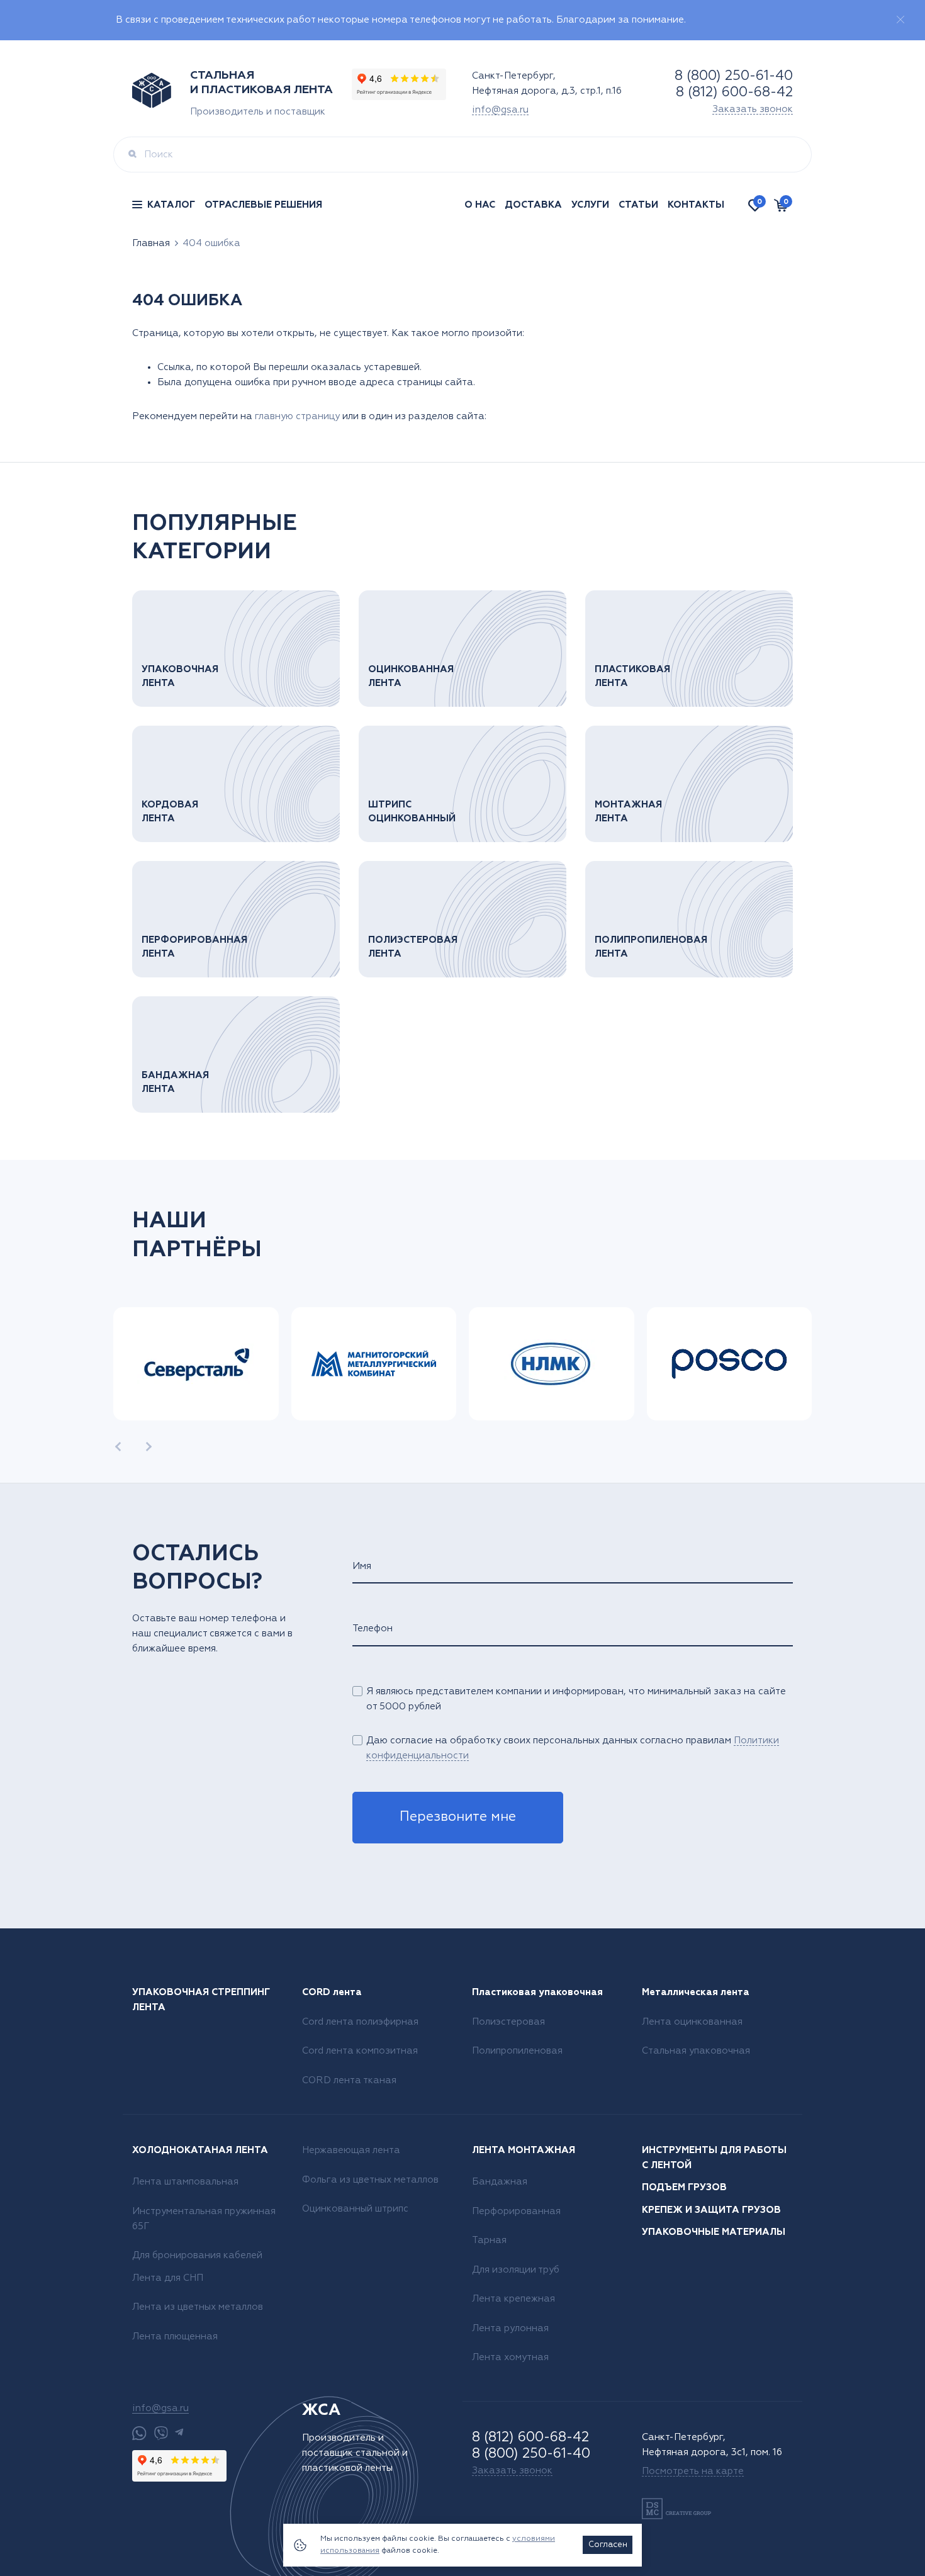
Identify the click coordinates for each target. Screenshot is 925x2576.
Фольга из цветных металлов (370, 2180)
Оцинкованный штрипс (355, 2209)
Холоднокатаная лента (200, 2150)
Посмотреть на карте (693, 2471)
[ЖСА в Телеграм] (179, 2433)
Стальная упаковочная (696, 2051)
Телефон (373, 1628)
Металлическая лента (696, 1992)
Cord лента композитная (360, 2051)
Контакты (696, 205)
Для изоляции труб (516, 2270)
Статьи (638, 205)
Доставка (533, 205)
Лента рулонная (510, 2328)
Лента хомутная (510, 2357)
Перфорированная (516, 2211)
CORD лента (332, 1992)
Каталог (171, 205)
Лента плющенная (175, 2337)
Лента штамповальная (185, 2182)
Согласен (608, 2545)
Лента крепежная (513, 2299)
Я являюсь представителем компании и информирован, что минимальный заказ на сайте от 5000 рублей (576, 1699)
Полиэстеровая (508, 2022)
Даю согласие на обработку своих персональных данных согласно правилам (573, 1748)
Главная (151, 243)
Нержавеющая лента (351, 2150)
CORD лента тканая (349, 2080)
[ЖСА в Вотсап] (139, 2433)
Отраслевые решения (263, 205)
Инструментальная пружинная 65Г (204, 2219)
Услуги (590, 205)
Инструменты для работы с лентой (714, 2158)
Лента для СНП (168, 2278)
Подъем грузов (684, 2187)
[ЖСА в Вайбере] (161, 2433)
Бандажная (500, 2182)
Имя (362, 1566)
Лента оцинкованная (692, 2022)
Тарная (489, 2240)
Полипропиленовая (517, 2051)
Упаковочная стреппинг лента (201, 2000)
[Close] (900, 20)
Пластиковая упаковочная (537, 1992)
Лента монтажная (524, 2150)
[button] (118, 1447)
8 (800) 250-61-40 (734, 76)
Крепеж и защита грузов (711, 2210)
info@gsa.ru (500, 110)
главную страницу (297, 416)
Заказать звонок (753, 109)
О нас (480, 205)
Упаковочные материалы (714, 2232)
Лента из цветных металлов (198, 2307)
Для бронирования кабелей (197, 2255)
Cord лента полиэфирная (360, 2022)
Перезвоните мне (458, 1817)
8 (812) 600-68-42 (734, 93)
